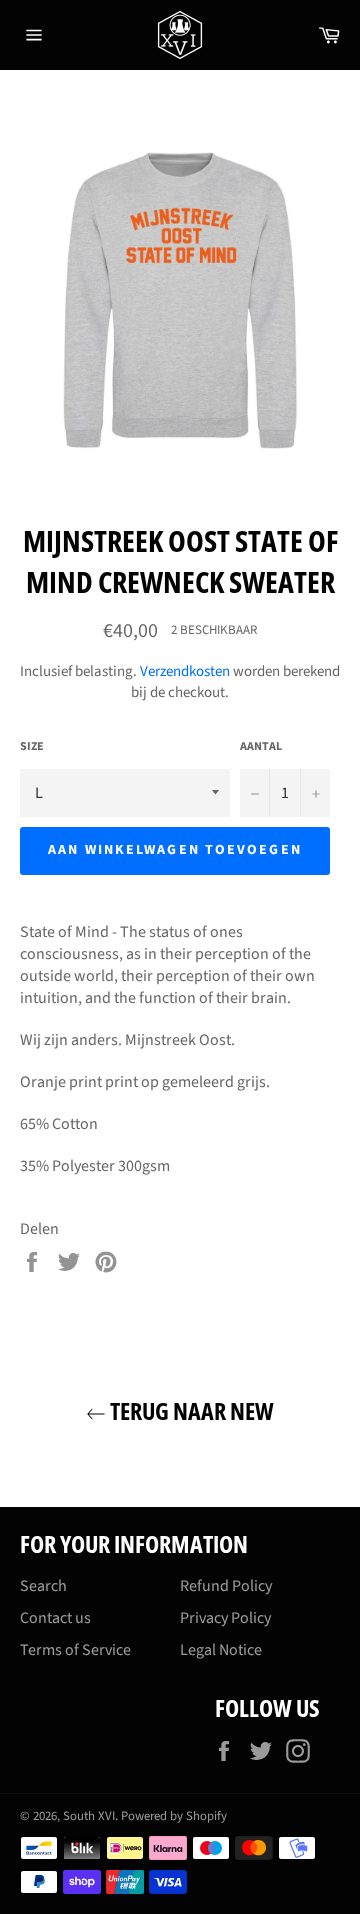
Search (43, 1586)
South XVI (89, 1816)
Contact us (55, 1618)
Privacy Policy (225, 1618)
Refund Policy (226, 1586)
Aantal (261, 747)
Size (32, 747)
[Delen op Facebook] (33, 1261)
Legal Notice (221, 1650)
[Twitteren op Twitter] (70, 1261)
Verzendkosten (185, 671)
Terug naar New (190, 1410)
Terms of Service (75, 1650)
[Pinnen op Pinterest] (106, 1261)
